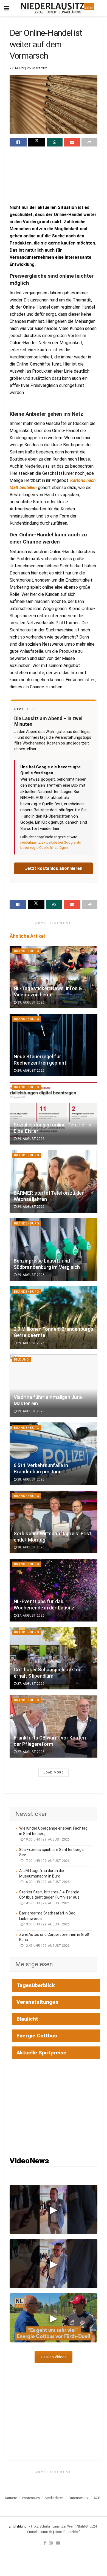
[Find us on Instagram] (51, 2543)
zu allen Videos (54, 2357)
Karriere (11, 2498)
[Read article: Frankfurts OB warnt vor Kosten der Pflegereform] (54, 1726)
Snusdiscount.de (40, 2532)
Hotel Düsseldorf (67, 2532)
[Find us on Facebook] (45, 2543)
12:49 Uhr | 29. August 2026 (47, 1946)
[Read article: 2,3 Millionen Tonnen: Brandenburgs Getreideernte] (54, 1318)
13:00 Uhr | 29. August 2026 (47, 1924)
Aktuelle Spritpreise (41, 2053)
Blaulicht (27, 2019)
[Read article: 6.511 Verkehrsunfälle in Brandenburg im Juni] (54, 1454)
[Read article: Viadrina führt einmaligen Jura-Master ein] (54, 1386)
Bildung (22, 1360)
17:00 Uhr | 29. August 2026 (47, 1861)
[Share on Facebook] (18, 142)
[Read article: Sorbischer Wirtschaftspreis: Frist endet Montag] (54, 1522)
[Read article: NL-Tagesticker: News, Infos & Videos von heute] (54, 977)
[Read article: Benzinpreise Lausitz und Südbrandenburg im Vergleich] (54, 1250)
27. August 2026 (30, 1615)
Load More (54, 1773)
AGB (97, 2498)
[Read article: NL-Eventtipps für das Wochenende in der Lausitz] (54, 1590)
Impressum (31, 2498)
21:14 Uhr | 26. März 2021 (29, 68)
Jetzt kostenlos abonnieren (54, 868)
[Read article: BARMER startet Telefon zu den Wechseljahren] (54, 1181)
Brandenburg (27, 951)
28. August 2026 (30, 1479)
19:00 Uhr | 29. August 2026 (47, 1839)
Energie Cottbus (37, 2036)
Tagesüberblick (36, 1985)
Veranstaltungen (37, 2002)
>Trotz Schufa (39, 2526)
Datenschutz (79, 2498)
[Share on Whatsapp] (55, 142)
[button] (54, 2209)
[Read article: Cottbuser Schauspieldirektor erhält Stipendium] (54, 1658)
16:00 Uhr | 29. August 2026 (47, 1882)
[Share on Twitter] (36, 142)
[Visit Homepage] (57, 8)
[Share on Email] (72, 142)
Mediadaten (54, 2498)
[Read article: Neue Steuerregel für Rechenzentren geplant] (54, 1045)
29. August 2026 (30, 1002)
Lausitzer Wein (64, 2526)
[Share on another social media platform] (89, 142)
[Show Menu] (7, 8)
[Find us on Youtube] (58, 2543)
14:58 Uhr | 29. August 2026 (47, 1903)
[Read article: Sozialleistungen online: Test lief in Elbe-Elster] (54, 1113)
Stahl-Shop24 (87, 2526)
